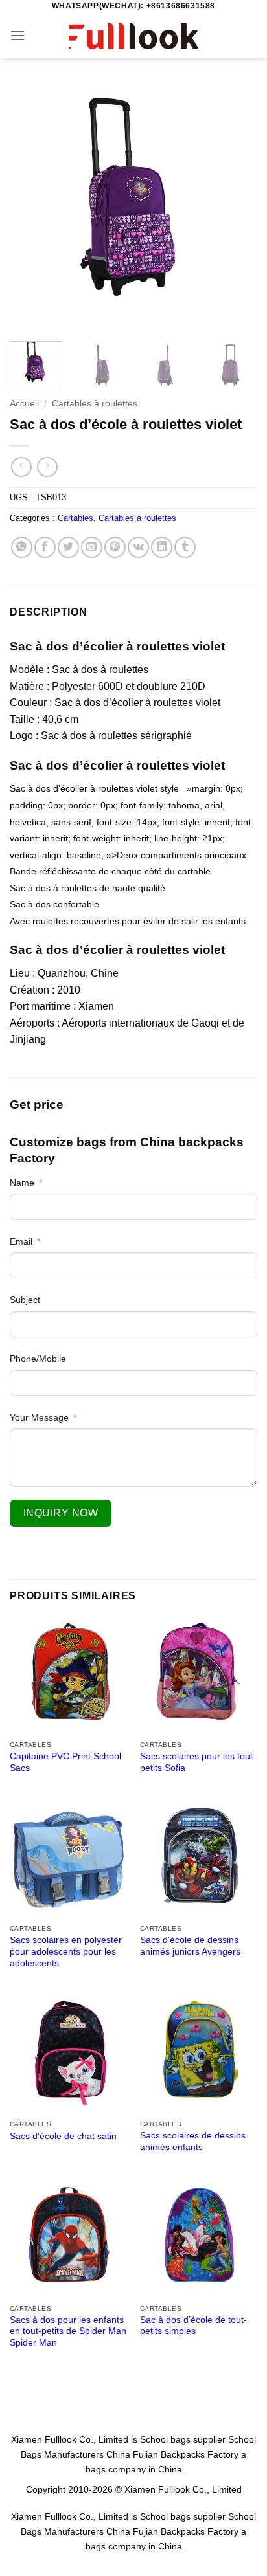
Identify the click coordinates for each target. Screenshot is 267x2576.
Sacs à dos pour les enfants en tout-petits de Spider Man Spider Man (68, 2331)
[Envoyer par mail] (92, 547)
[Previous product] (47, 467)
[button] (17, 35)
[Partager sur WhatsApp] (22, 547)
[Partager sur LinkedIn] (162, 547)
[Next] (236, 208)
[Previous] (31, 208)
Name (22, 1183)
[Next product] (21, 467)
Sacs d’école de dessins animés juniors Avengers (190, 1946)
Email (21, 1241)
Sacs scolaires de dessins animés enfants (193, 2141)
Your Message (39, 1417)
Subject (25, 1300)
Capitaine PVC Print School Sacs (65, 1762)
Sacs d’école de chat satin (63, 2136)
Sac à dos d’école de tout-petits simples (193, 2326)
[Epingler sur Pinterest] (115, 547)
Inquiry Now (61, 1513)
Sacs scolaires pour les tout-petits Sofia (198, 1762)
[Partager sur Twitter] (68, 547)
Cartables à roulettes (95, 404)
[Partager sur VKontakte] (138, 547)
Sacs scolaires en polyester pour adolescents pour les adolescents (66, 1951)
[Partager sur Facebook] (45, 547)
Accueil (24, 404)
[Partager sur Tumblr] (185, 547)
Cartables (75, 518)
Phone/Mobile (38, 1359)
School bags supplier (183, 2439)
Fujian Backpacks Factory (186, 2454)
